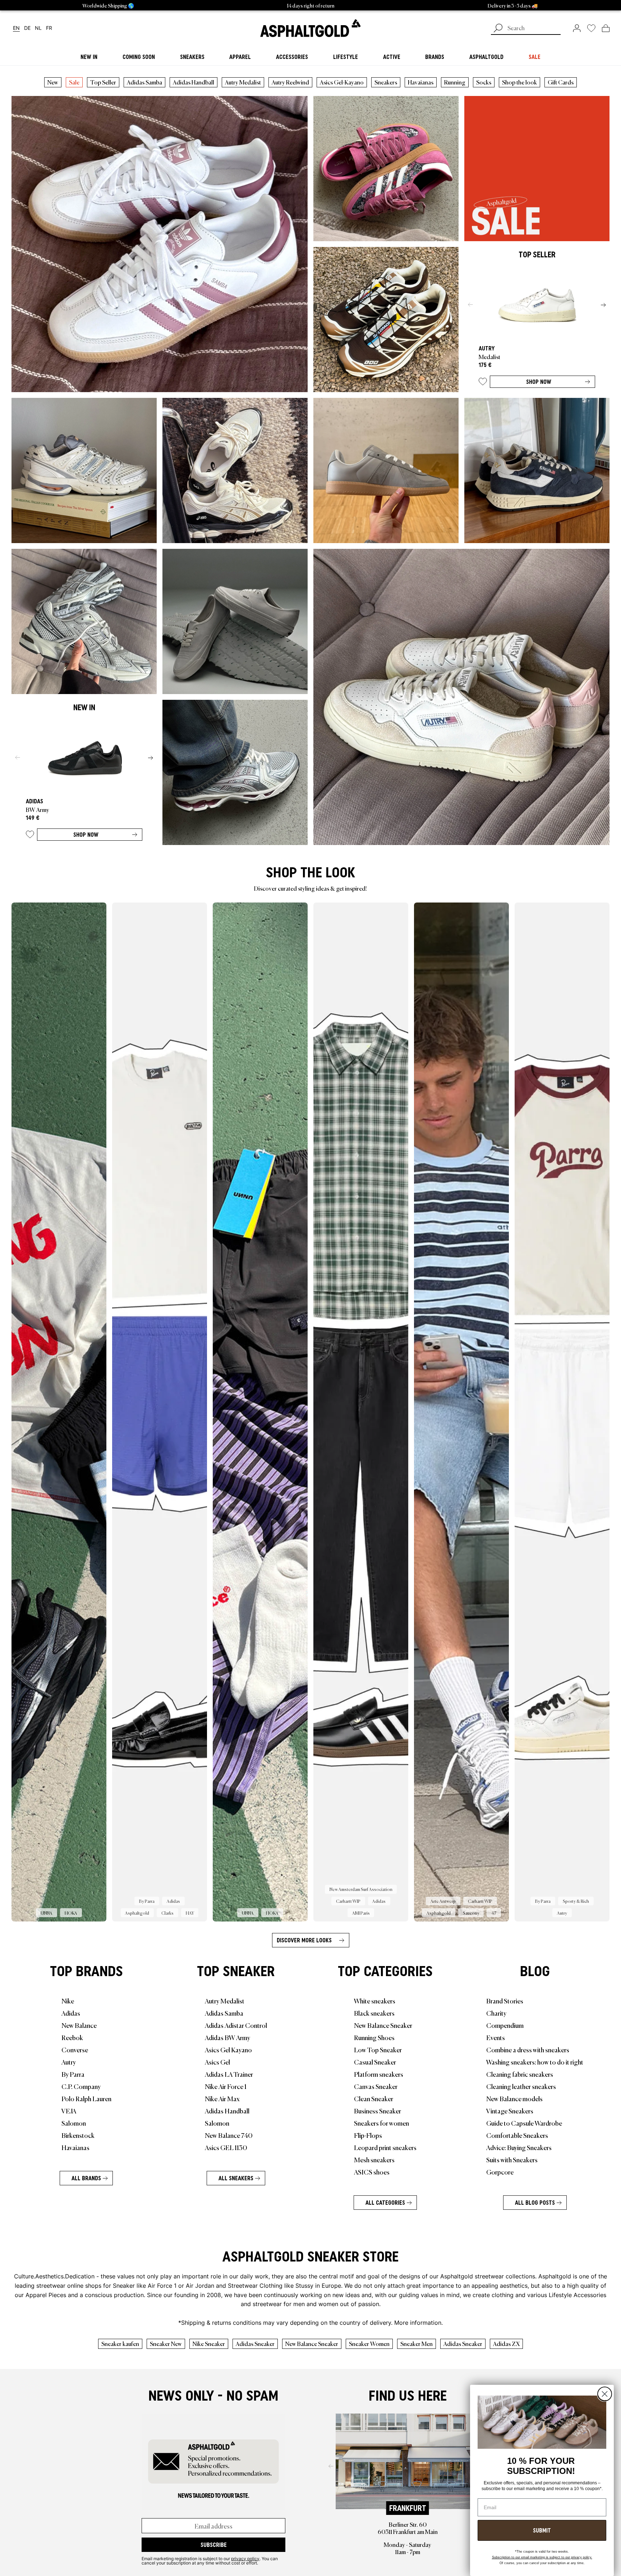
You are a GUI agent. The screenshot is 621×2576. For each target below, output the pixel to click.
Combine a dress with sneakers (528, 2049)
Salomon (74, 2123)
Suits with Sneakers (512, 2159)
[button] (483, 383)
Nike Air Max (222, 2098)
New (53, 82)
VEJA (69, 2111)
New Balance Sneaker (383, 2025)
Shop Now (539, 382)
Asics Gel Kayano (228, 2049)
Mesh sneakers (374, 2159)
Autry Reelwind (290, 82)
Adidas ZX (506, 2343)
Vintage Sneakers (510, 2111)
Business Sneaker (378, 2111)
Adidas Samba (144, 82)
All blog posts (535, 2203)
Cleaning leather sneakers (521, 2086)
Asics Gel (217, 2062)
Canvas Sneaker (376, 2086)
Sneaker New (166, 2343)
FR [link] (49, 28)
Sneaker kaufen (120, 2343)
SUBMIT (542, 2530)
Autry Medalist (243, 82)
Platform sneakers (379, 2074)
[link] (310, 28)
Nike (68, 2001)
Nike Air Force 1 (226, 2086)
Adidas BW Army (227, 2037)
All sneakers (236, 2178)
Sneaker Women (369, 2343)
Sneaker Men (417, 2343)
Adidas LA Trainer (229, 2074)
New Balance (79, 2025)
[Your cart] (606, 28)
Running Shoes (374, 2037)
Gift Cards (561, 82)
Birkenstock (78, 2135)
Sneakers (386, 82)
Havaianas (421, 82)
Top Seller (103, 82)
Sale (74, 82)
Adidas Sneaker (255, 2343)
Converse (75, 2049)
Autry (69, 2062)
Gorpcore (500, 2172)
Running (455, 82)
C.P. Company (81, 2086)
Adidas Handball (194, 82)
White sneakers (375, 2001)
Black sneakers (374, 2013)
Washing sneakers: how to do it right (535, 2062)
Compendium (505, 2025)
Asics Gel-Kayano (342, 82)
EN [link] (16, 28)
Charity (496, 2013)
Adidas (71, 2013)
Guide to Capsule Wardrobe (524, 2123)
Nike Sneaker (209, 2343)
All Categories (385, 2203)
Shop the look (519, 82)
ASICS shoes (372, 2172)
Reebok (72, 2037)
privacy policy (245, 2558)
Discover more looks (304, 1940)
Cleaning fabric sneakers (520, 2074)
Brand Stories (505, 2001)
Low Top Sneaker (378, 2049)
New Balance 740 (229, 2135)
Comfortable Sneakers (517, 2135)
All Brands (86, 2178)
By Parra (73, 2074)
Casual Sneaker (375, 2062)
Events (496, 2037)
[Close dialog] (605, 2394)
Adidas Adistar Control (236, 2025)
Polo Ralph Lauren (86, 2098)
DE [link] (27, 28)
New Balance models (514, 2098)
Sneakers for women (381, 2123)
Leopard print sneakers (385, 2147)
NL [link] (38, 28)
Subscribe (214, 2545)
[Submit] (498, 29)
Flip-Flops (368, 2135)
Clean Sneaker (374, 2098)
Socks (484, 82)
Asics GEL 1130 (226, 2147)
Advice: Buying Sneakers (519, 2147)
